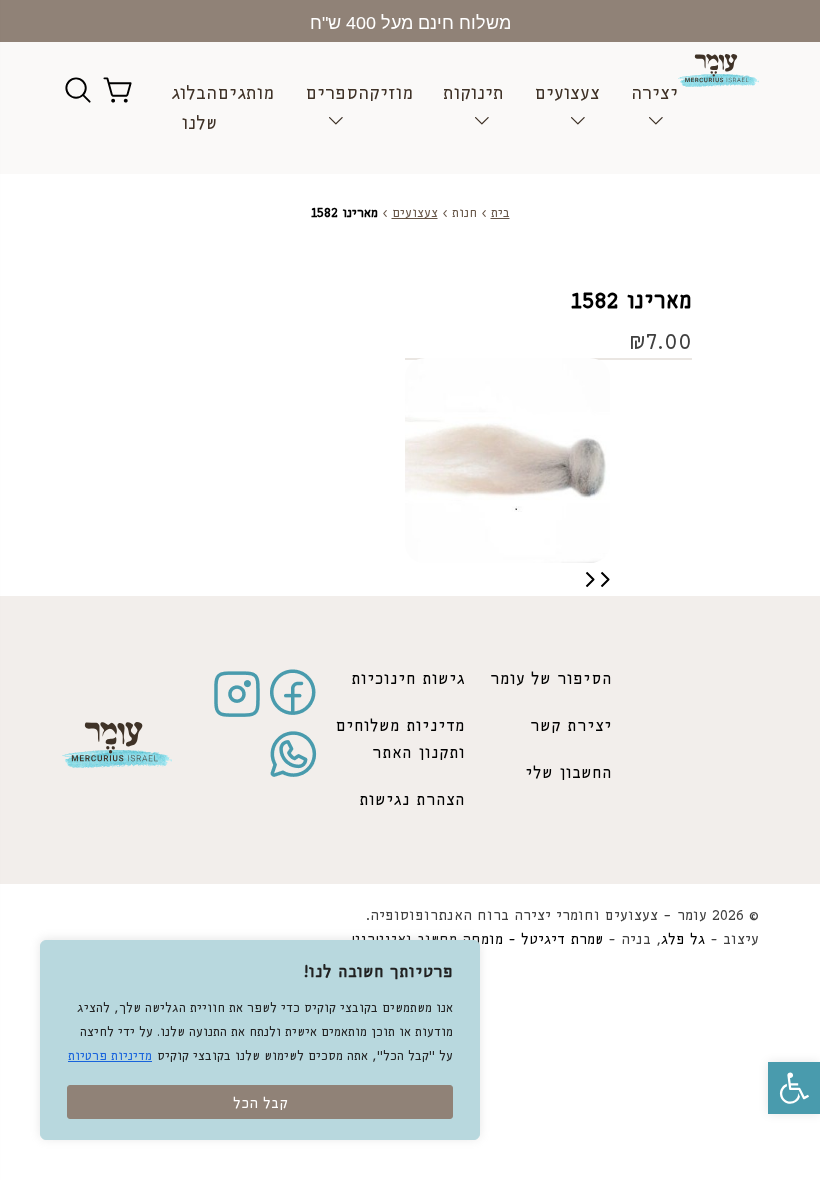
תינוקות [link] (473, 94)
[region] (260, 1040)
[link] (794, 1088)
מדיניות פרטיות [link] (110, 1056)
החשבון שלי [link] (568, 773)
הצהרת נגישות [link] (412, 800)
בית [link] (500, 213)
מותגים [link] (245, 94)
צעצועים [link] (567, 94)
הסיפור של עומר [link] (551, 679)
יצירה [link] (654, 94)
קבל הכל (260, 1104)
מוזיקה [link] (385, 94)
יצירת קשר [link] (571, 726)
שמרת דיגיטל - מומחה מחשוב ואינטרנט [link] (477, 940)
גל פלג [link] (683, 940)
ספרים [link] (331, 94)
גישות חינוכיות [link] (408, 679)
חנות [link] (464, 213)
